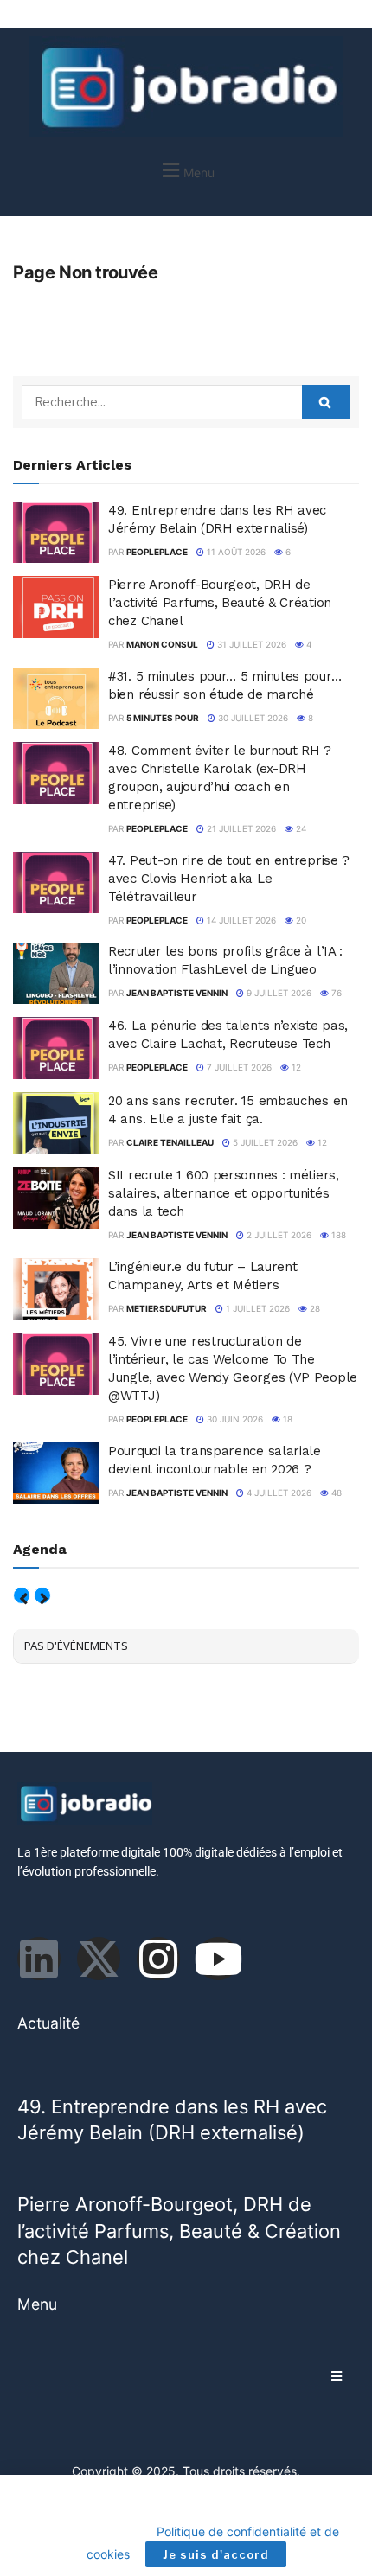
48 (335, 1493)
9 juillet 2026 (278, 993)
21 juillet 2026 (240, 828)
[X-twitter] (99, 1959)
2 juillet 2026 (278, 1235)
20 (300, 920)
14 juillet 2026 (240, 920)
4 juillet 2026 (278, 1493)
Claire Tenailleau (170, 1142)
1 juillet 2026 (257, 1308)
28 (314, 1308)
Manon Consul (162, 644)
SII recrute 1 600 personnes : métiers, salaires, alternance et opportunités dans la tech (224, 1193)
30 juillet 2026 (252, 718)
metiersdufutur (167, 1308)
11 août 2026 (235, 552)
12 (295, 1067)
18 (286, 1419)
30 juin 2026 (234, 1419)
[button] (186, 170)
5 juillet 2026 (264, 1142)
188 (337, 1235)
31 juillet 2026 (250, 644)
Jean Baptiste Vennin (177, 993)
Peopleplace (157, 552)
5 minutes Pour (163, 718)
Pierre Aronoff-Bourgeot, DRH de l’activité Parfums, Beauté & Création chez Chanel (220, 603)
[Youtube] (218, 1959)
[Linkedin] (39, 1959)
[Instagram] (158, 1959)
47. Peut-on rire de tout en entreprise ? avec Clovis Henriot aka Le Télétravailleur (229, 879)
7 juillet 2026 (238, 1067)
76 (335, 993)
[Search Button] (326, 402)
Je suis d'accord (216, 2554)
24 (300, 828)
